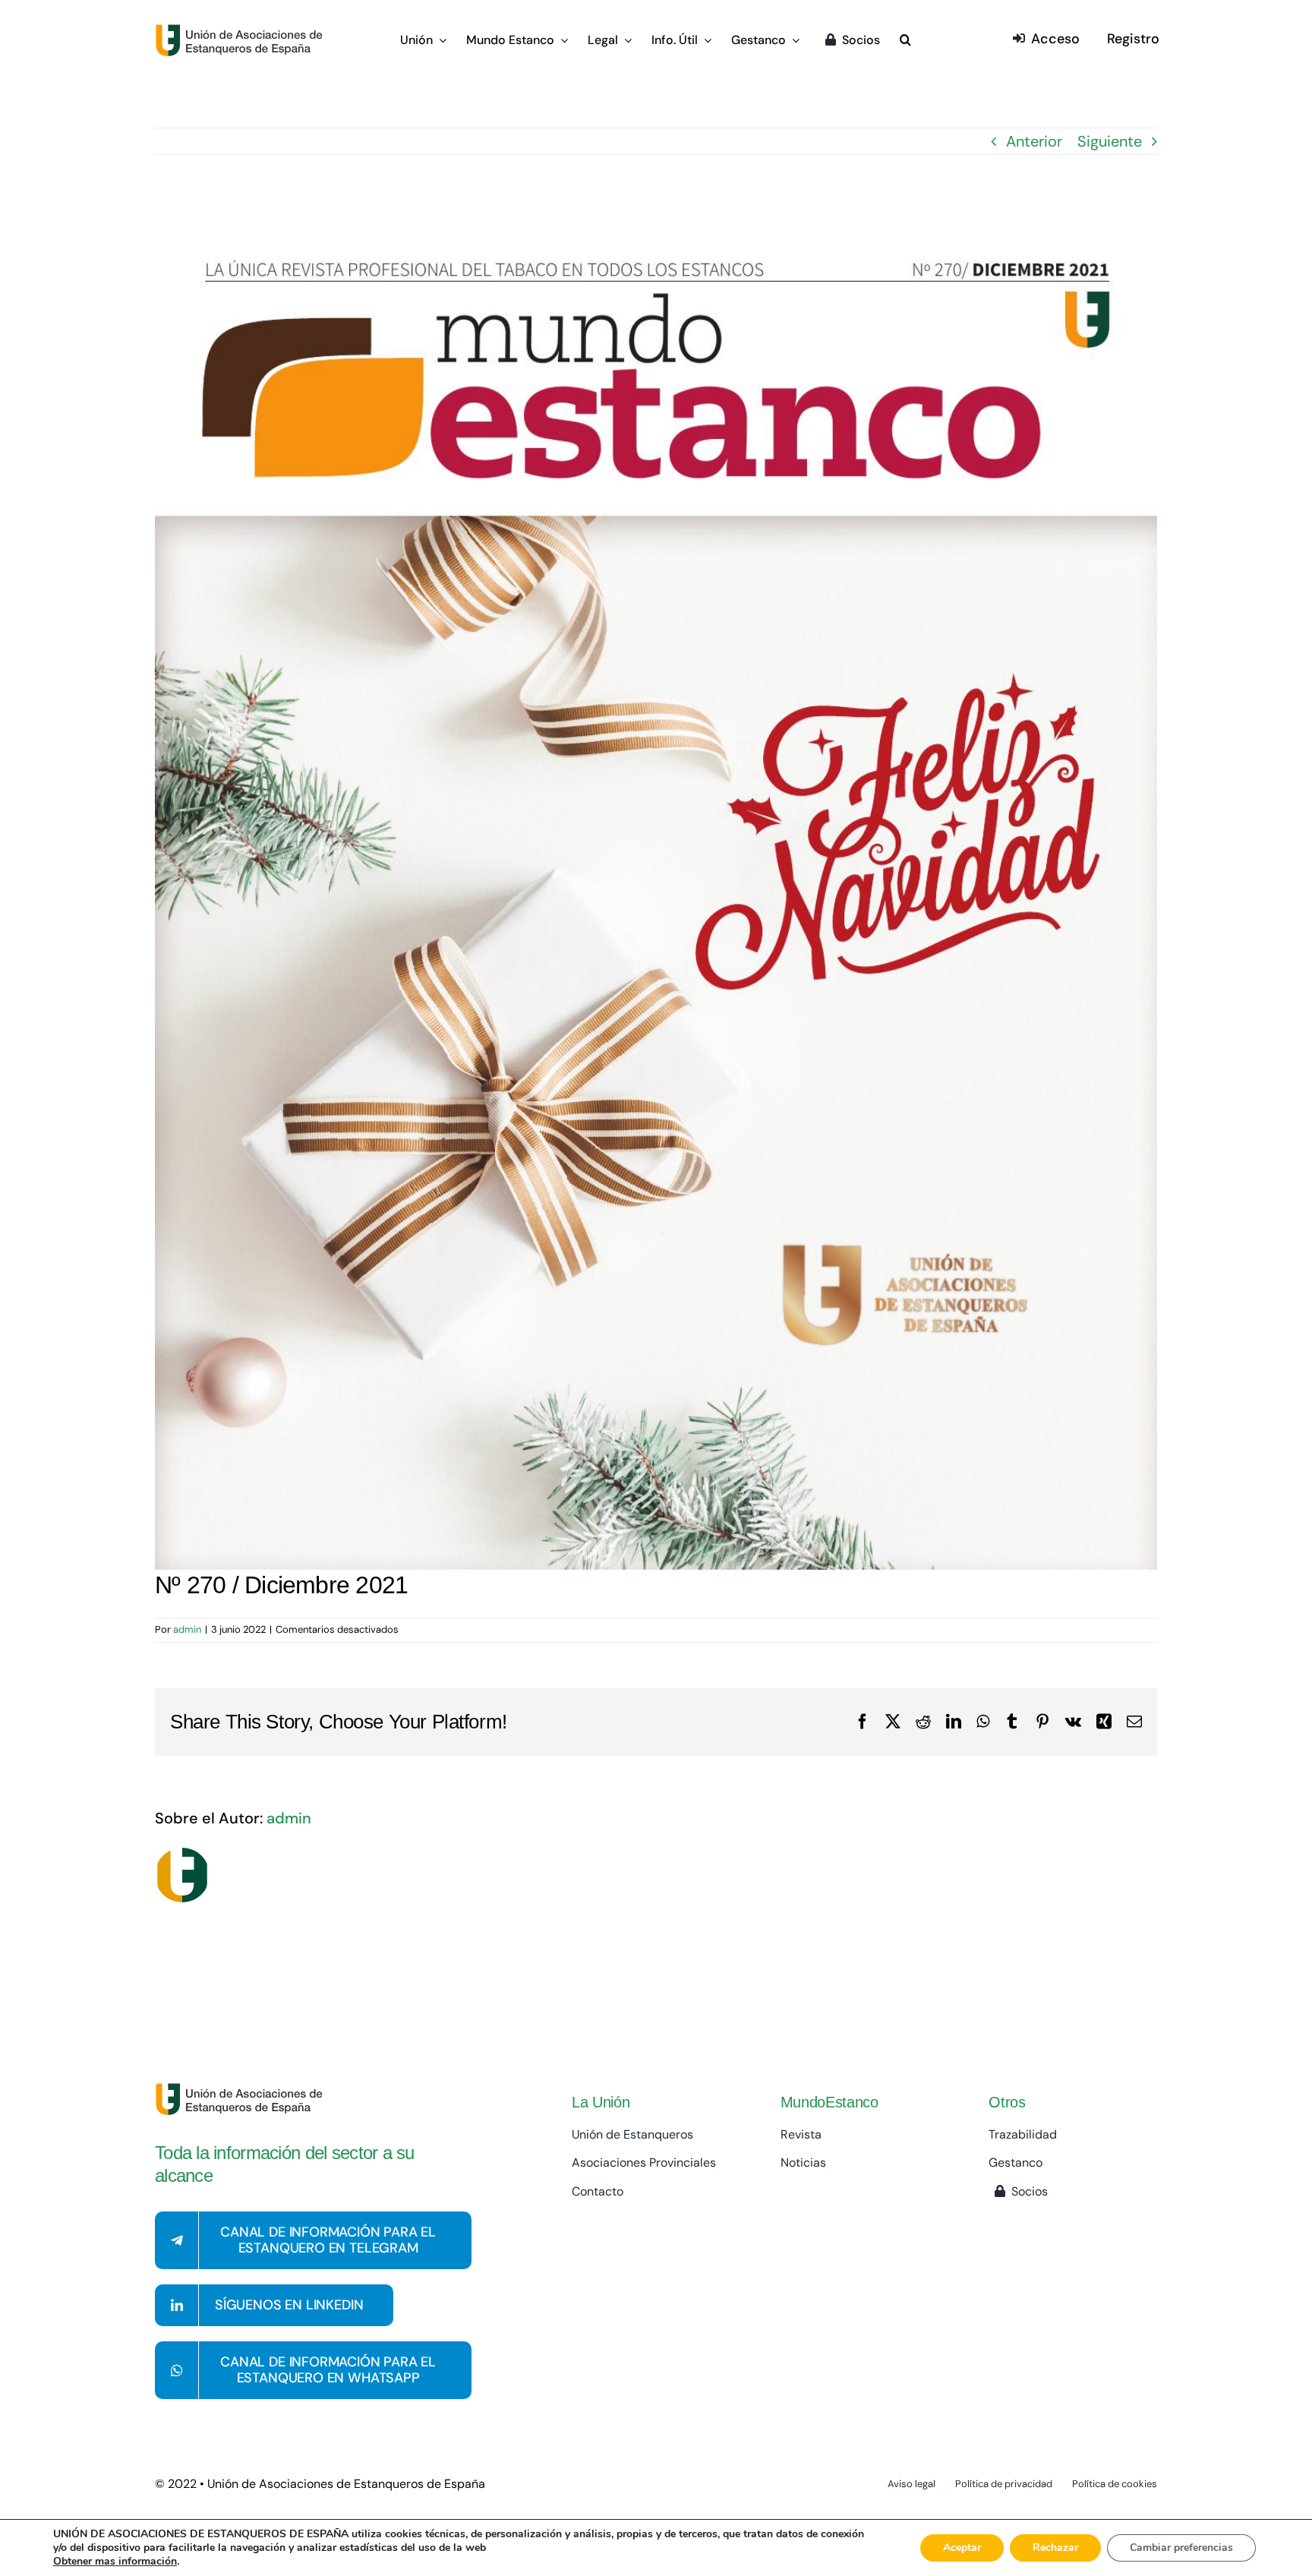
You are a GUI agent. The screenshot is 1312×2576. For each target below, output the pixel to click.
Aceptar (962, 2548)
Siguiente (1110, 141)
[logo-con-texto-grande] (243, 31)
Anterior (1034, 141)
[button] (905, 41)
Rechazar (1055, 2548)
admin (187, 1629)
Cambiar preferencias (1181, 2548)
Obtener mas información (115, 2562)
